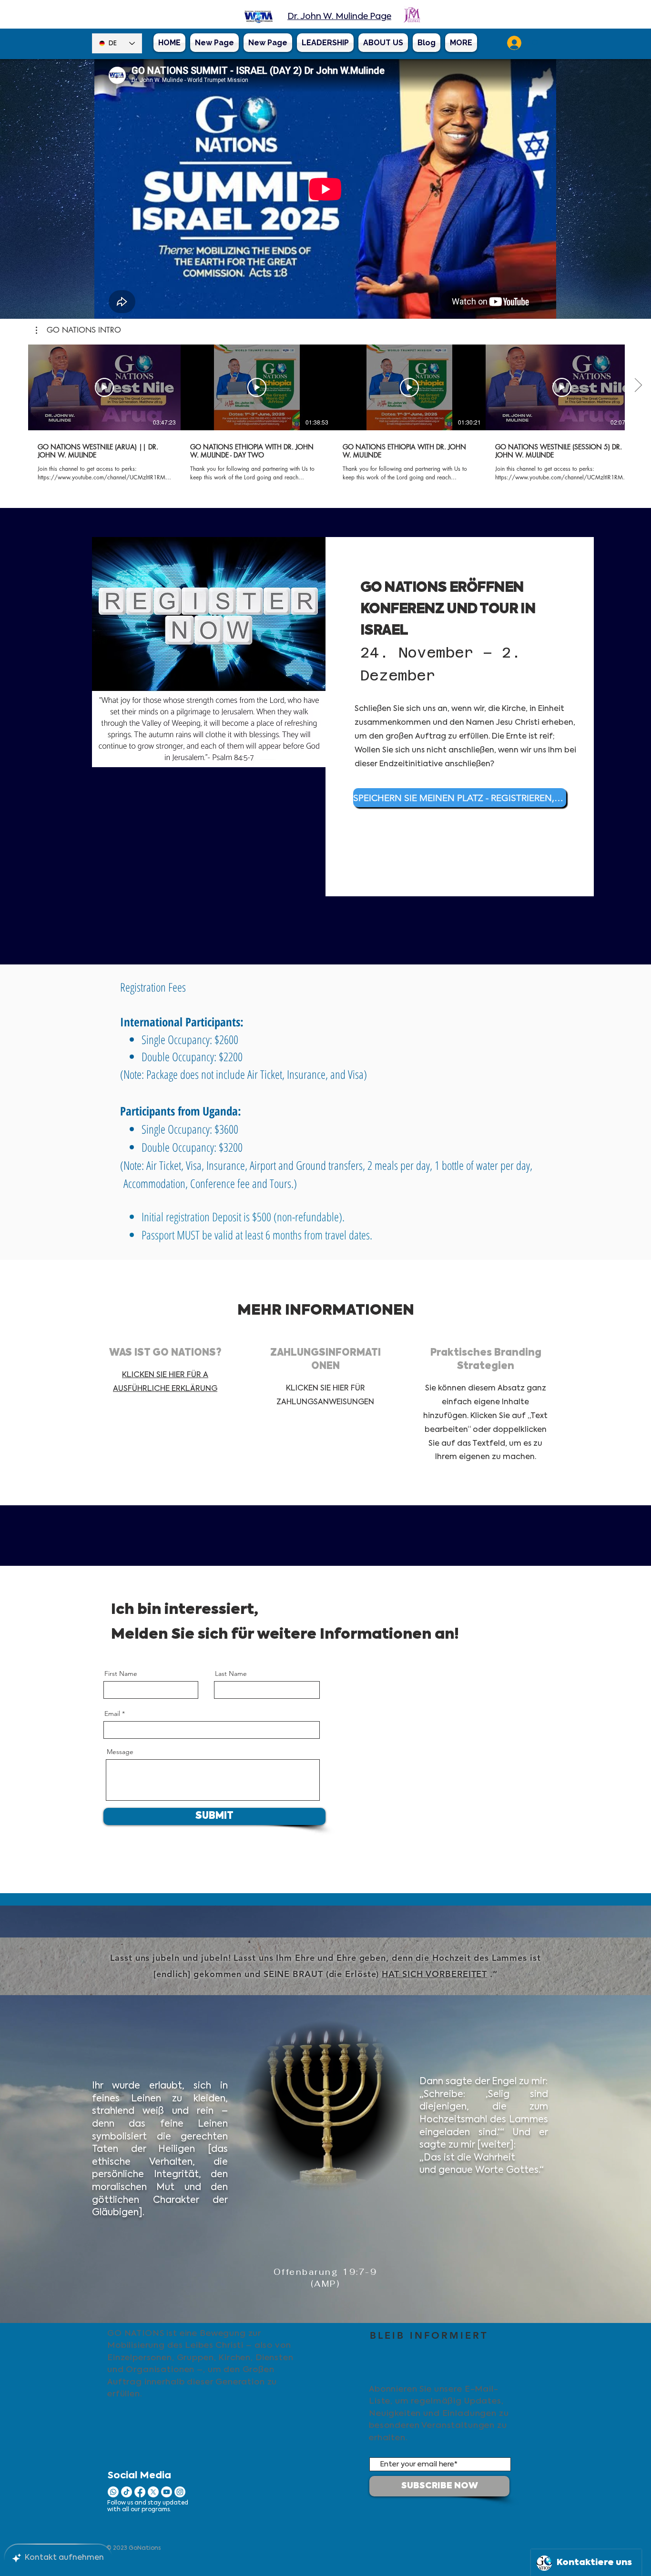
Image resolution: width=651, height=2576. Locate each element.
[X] (153, 2492)
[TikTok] (127, 2492)
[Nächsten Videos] (638, 385)
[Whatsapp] (113, 2492)
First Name (121, 1673)
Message (120, 1752)
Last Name (231, 1673)
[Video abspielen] (104, 387)
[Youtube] (167, 2492)
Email (112, 1714)
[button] (78, 330)
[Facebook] (140, 2492)
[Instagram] (180, 2492)
